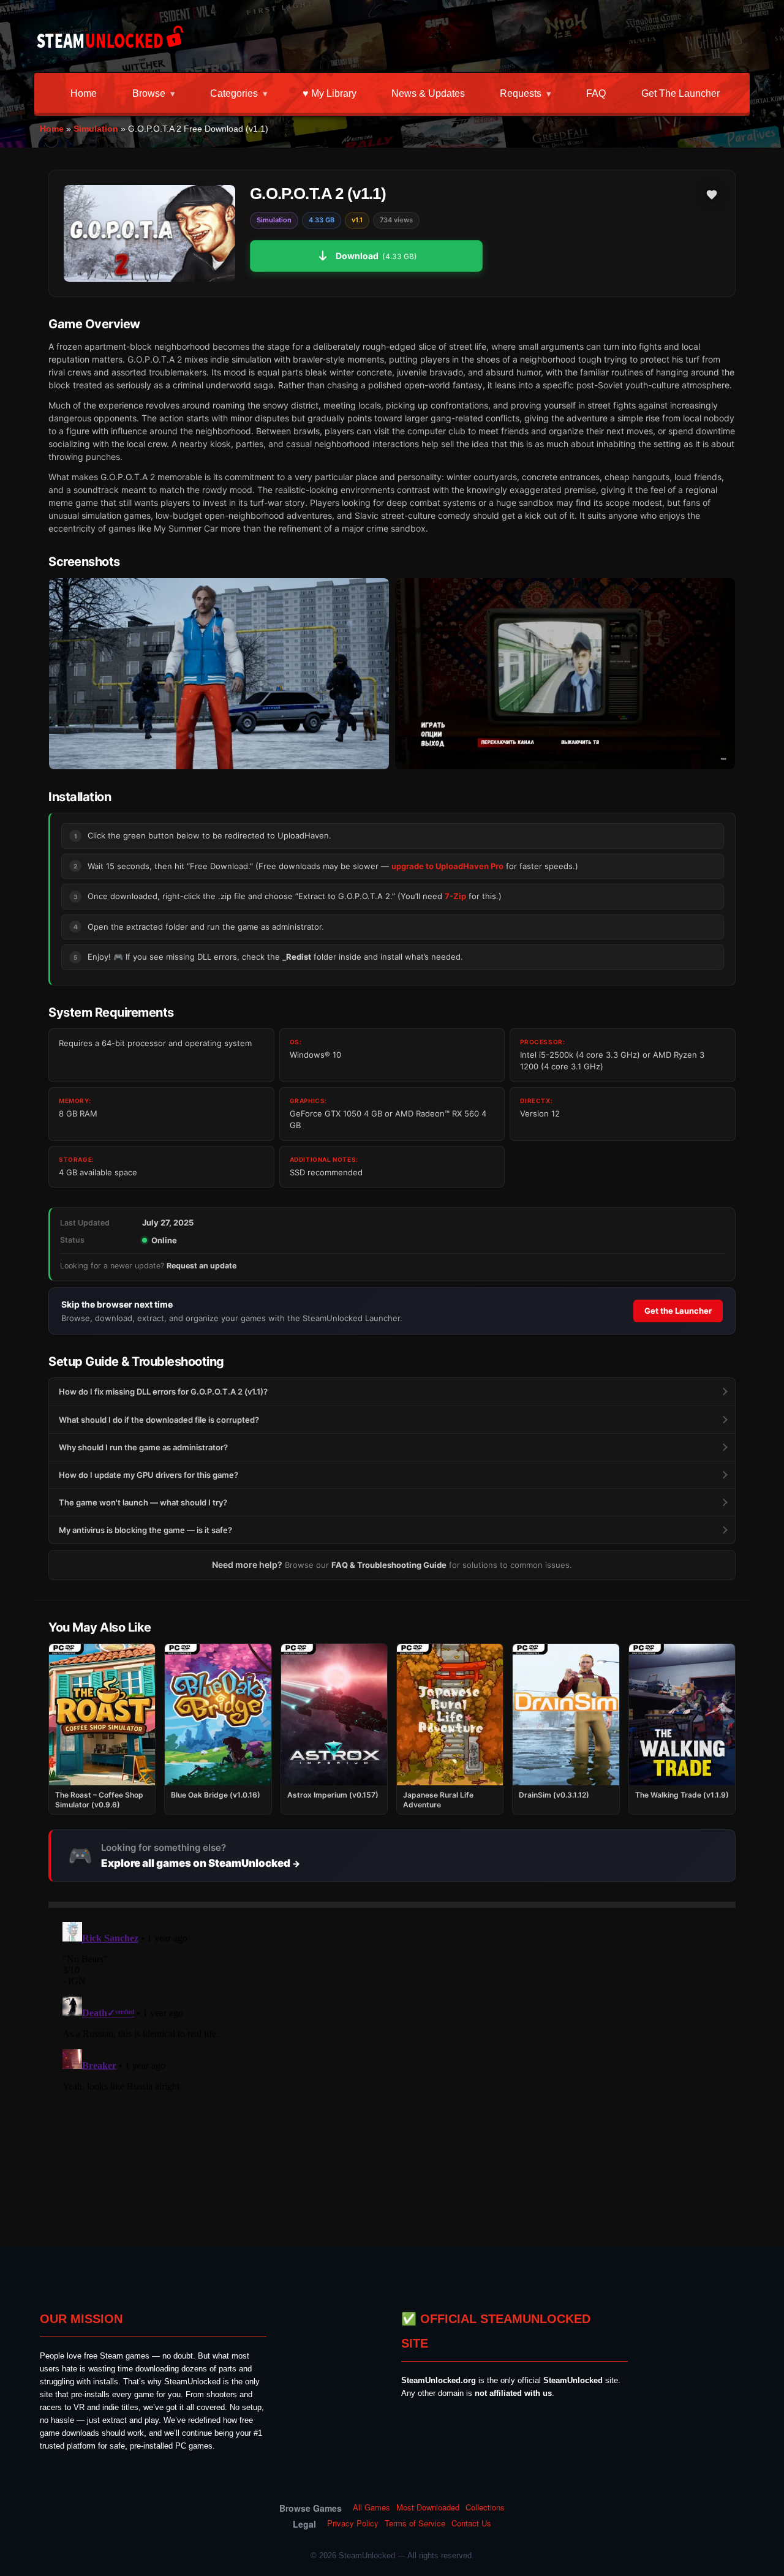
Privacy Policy (353, 2523)
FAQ (596, 93)
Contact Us (471, 2523)
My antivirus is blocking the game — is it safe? (145, 1530)
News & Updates (428, 93)
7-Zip (455, 896)
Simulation (96, 129)
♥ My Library (330, 93)
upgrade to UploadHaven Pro (447, 866)
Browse (149, 93)
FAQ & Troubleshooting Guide (389, 1565)
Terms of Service (415, 2523)
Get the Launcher (680, 93)
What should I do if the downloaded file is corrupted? (159, 1420)
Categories (234, 93)
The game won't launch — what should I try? (143, 1502)
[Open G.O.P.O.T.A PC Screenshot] (219, 674)
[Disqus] (392, 2070)
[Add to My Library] (712, 195)
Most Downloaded (428, 2507)
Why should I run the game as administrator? (143, 1447)
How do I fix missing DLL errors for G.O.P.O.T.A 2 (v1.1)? (163, 1392)
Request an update (202, 1266)
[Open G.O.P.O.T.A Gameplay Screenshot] (565, 674)
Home (84, 93)
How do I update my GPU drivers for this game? (149, 1475)
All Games (371, 2507)
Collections (485, 2507)
